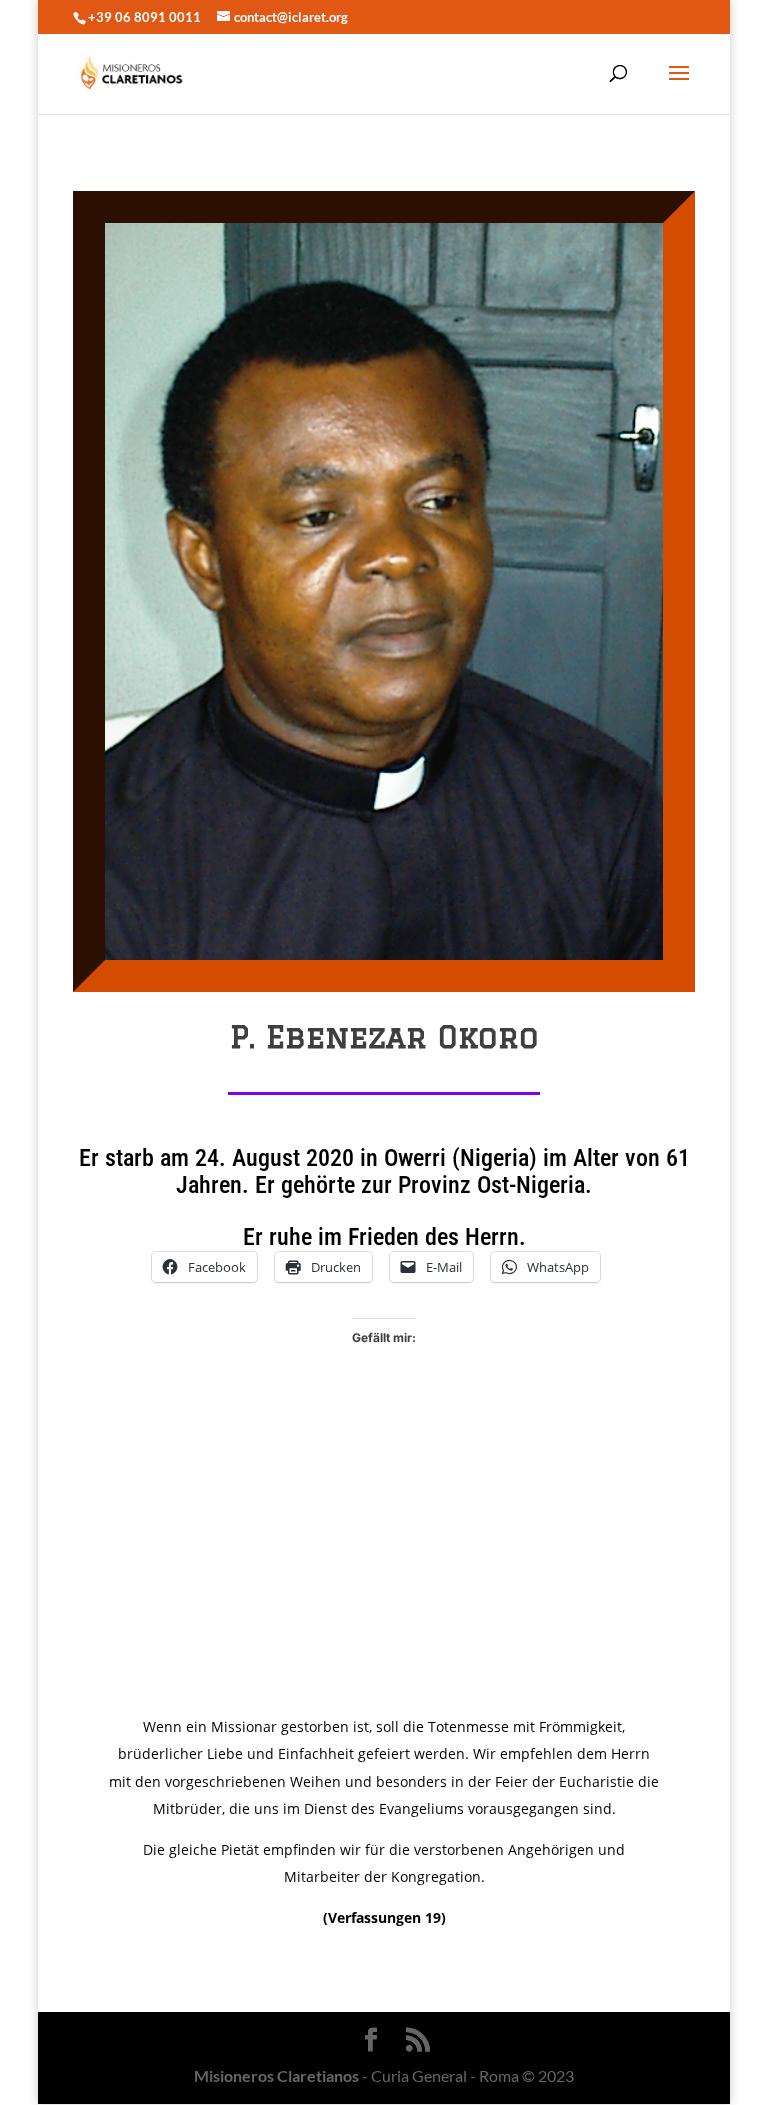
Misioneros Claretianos (276, 2075)
